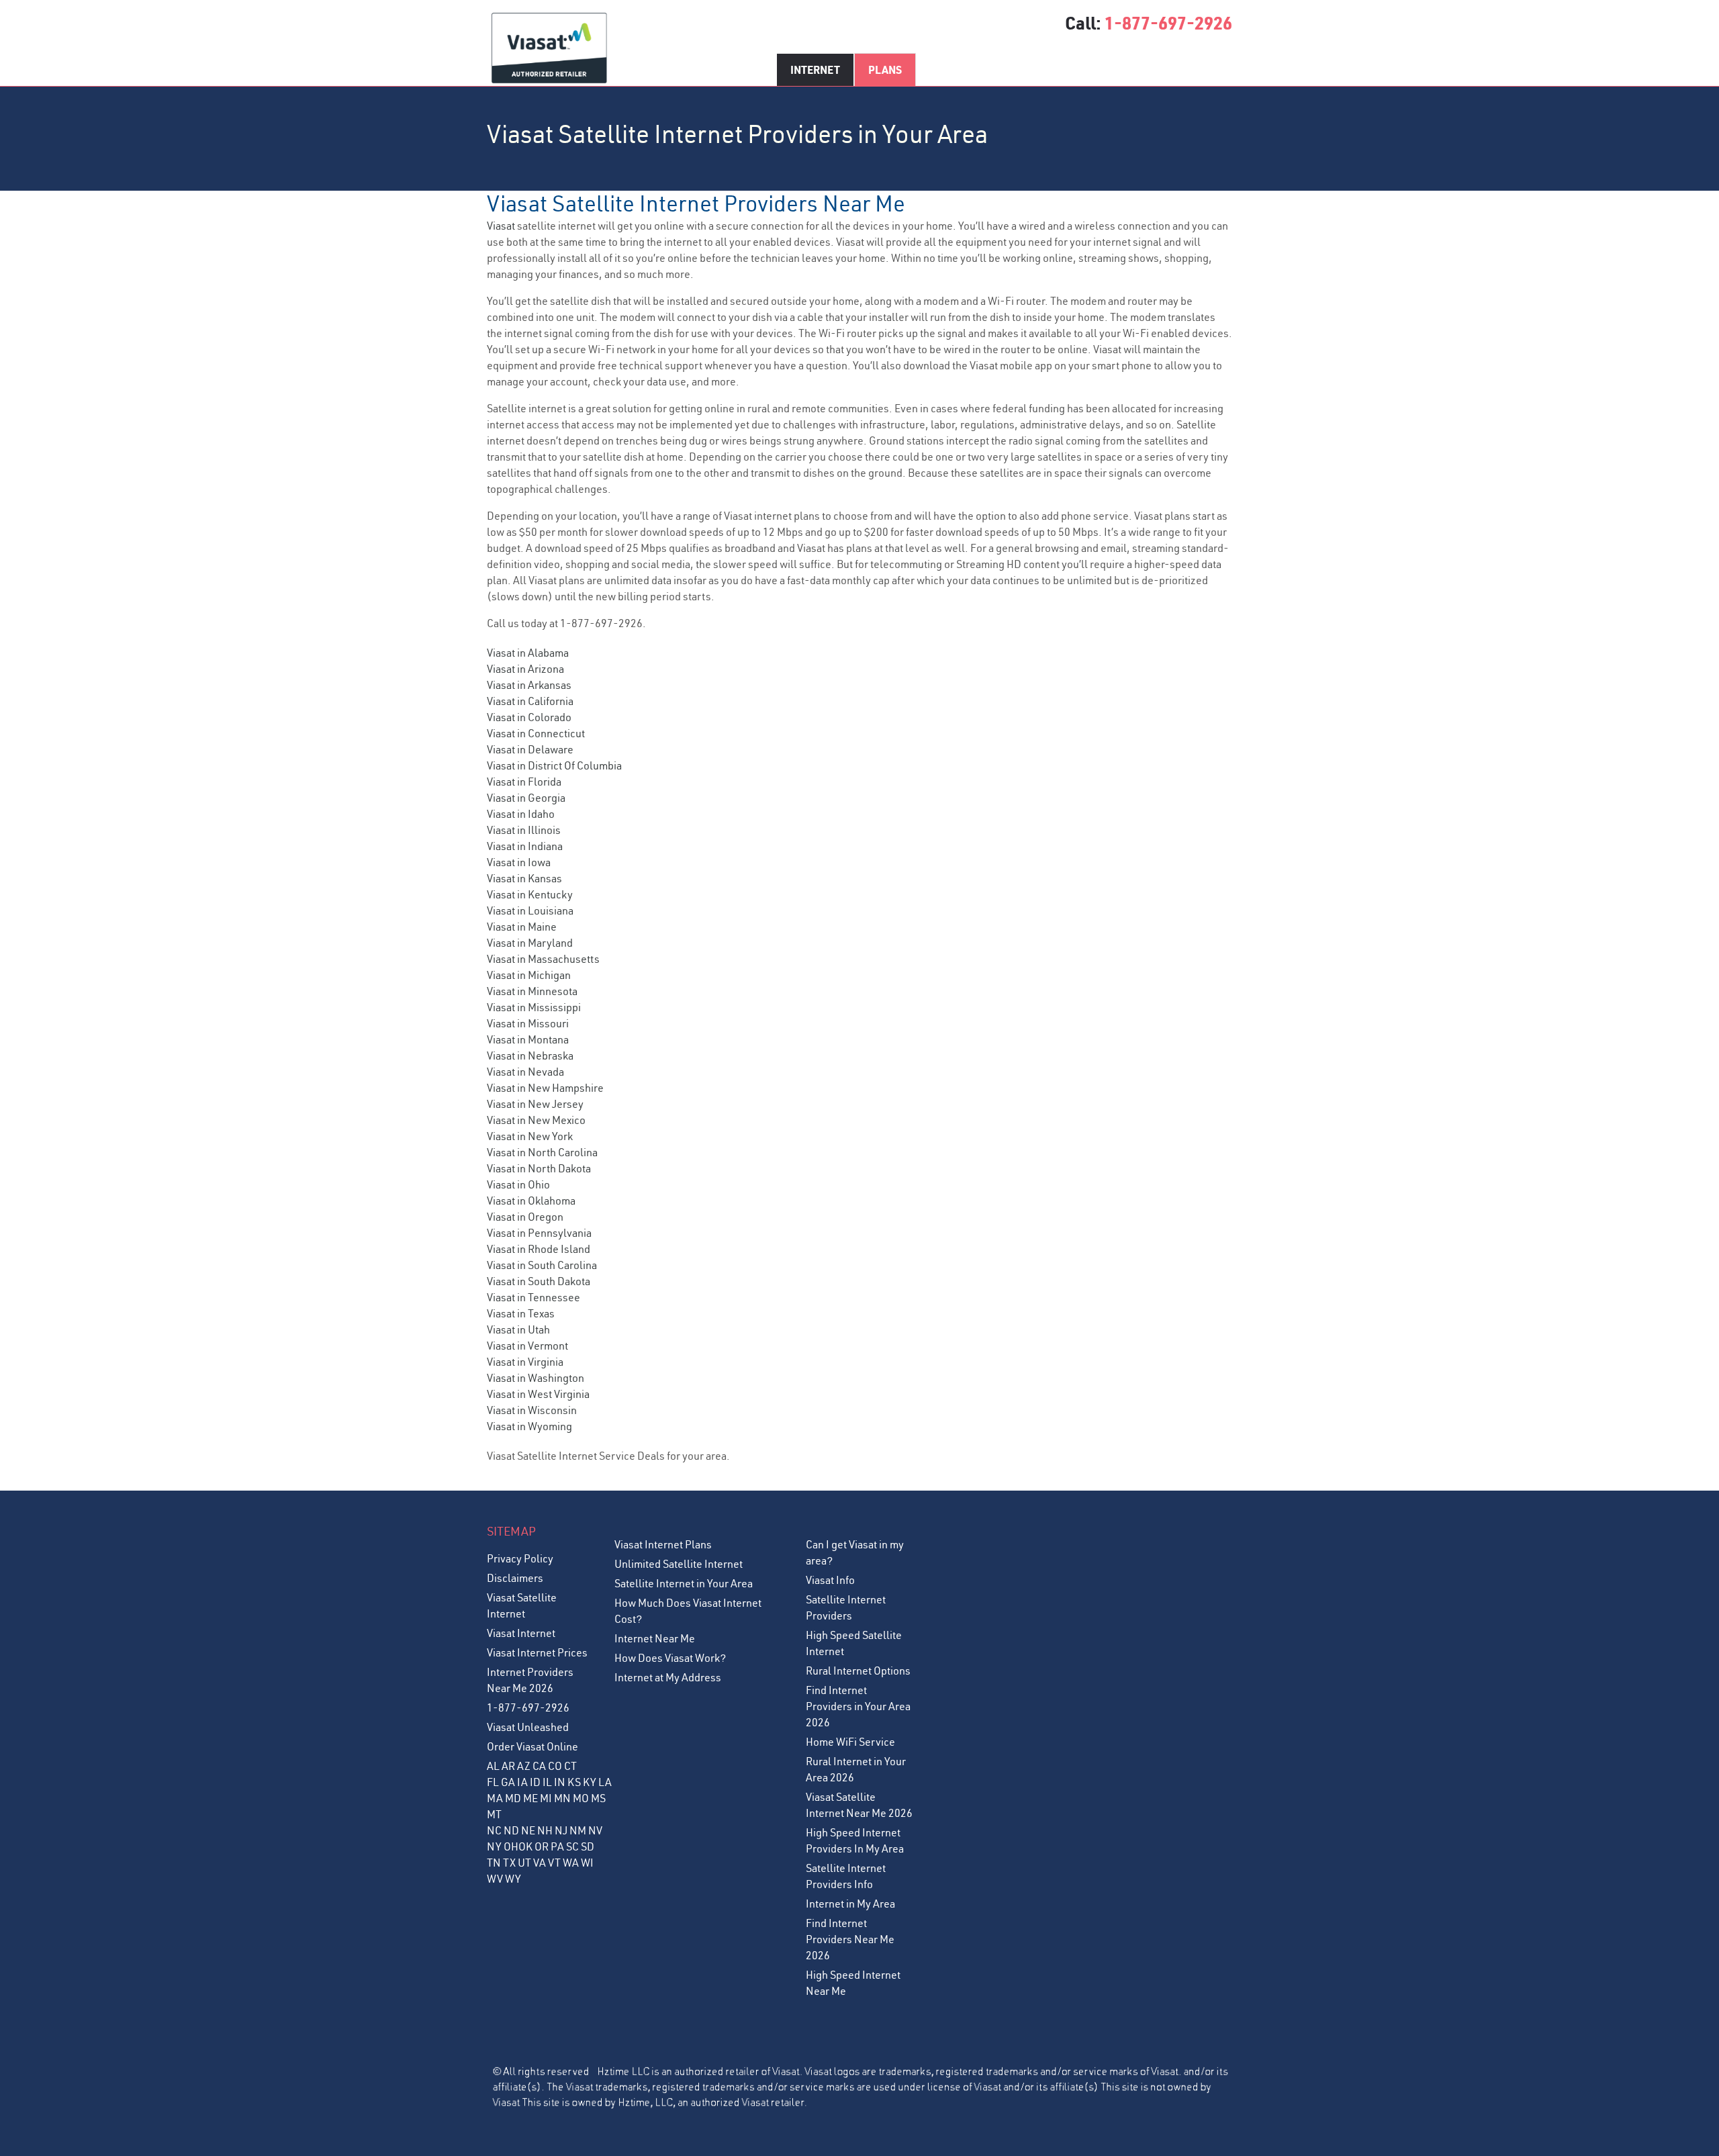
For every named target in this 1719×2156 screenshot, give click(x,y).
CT (570, 1766)
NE (528, 1830)
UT (524, 1863)
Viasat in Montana (528, 1039)
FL (493, 1782)
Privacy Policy (520, 1558)
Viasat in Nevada (525, 1072)
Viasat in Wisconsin (532, 1410)
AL (493, 1766)
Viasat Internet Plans (663, 1544)
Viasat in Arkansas (529, 685)
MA (495, 1798)
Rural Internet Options (858, 1671)
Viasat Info (830, 1580)
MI (546, 1798)
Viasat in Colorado (529, 717)
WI (587, 1863)
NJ (561, 1830)
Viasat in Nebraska (530, 1056)
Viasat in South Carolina (542, 1265)
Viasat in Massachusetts (543, 959)
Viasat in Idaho (521, 814)
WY (513, 1879)
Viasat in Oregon (525, 1217)
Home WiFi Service (850, 1742)
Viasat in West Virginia (538, 1394)
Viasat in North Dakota (539, 1168)
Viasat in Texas (521, 1313)
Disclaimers (515, 1578)
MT (494, 1814)
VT (554, 1863)
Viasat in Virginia (525, 1362)
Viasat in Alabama (528, 653)
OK (525, 1846)
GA (508, 1782)
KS (574, 1782)
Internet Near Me (655, 1638)
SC (572, 1846)
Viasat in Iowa (519, 862)
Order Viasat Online (532, 1746)
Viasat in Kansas (524, 878)
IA (522, 1782)
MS (598, 1798)
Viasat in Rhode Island (539, 1249)
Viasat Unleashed (528, 1727)
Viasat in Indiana (525, 846)
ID (535, 1782)
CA (539, 1766)
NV (595, 1830)
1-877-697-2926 (1168, 23)
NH (545, 1830)
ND (511, 1830)
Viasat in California (530, 701)
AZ (524, 1766)
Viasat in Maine (522, 927)
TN (494, 1863)
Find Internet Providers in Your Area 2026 (858, 1706)
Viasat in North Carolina (542, 1152)
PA (557, 1846)
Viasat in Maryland (530, 943)
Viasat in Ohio (518, 1184)
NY (494, 1846)
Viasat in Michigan (529, 975)
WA (571, 1863)
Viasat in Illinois (524, 830)
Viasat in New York (530, 1136)
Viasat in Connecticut (536, 733)
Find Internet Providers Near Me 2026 (850, 1939)
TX (509, 1863)
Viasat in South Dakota (539, 1281)
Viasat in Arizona (525, 669)
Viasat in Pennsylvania (539, 1233)
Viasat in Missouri (528, 1023)
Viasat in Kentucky (530, 894)
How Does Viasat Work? (670, 1658)
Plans (885, 69)
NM (578, 1830)
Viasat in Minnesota (532, 991)
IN (560, 1782)
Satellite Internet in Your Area (684, 1583)
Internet (815, 69)
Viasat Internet (521, 1633)
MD (513, 1798)
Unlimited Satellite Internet (679, 1564)
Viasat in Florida (524, 782)
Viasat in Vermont (527, 1346)
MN (562, 1798)
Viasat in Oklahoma (531, 1201)
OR (542, 1846)
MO (581, 1798)
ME (530, 1798)
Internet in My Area (850, 1904)
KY (590, 1782)
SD (588, 1846)
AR (508, 1766)
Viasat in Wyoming (529, 1426)
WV (495, 1879)
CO (555, 1766)
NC (494, 1830)
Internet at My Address (668, 1677)
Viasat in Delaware (530, 749)
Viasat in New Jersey (535, 1104)
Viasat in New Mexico (536, 1120)
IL (547, 1782)
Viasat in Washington (536, 1378)
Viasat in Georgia (526, 798)
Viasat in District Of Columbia (554, 765)
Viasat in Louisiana (530, 910)
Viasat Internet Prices (537, 1652)
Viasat (501, 226)
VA (540, 1863)
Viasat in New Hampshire (545, 1088)
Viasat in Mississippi (534, 1007)
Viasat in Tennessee (533, 1297)
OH (511, 1846)
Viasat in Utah (518, 1329)
